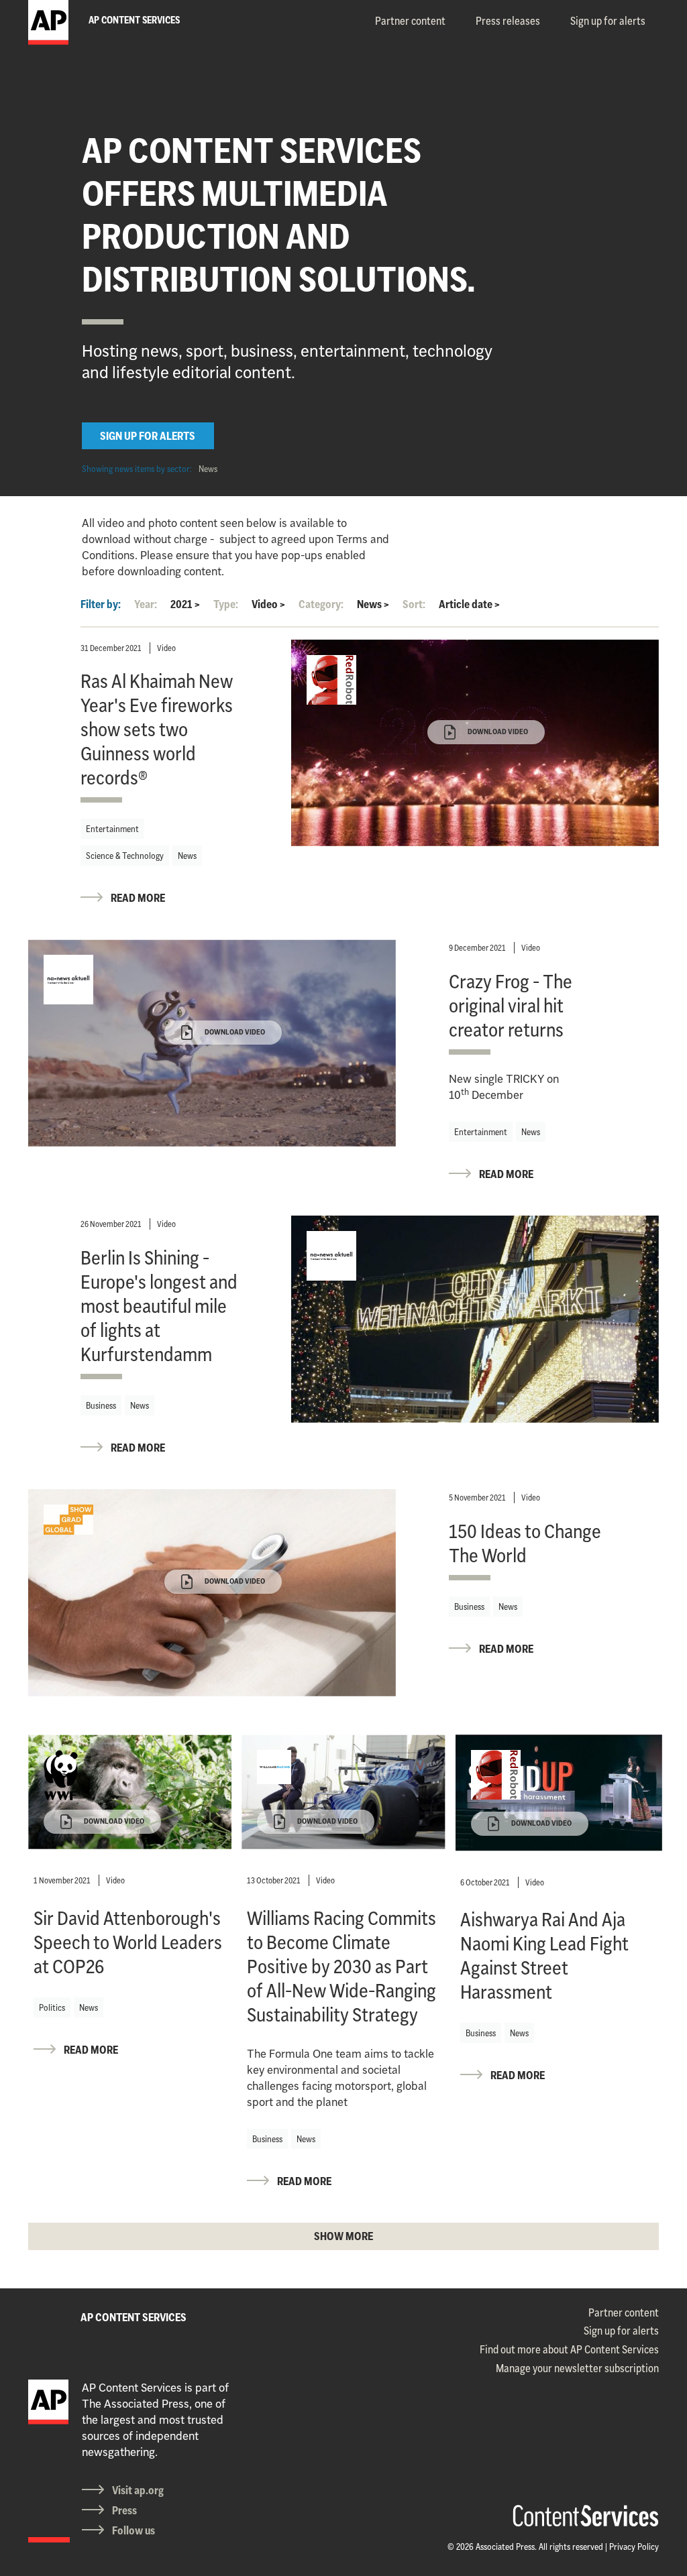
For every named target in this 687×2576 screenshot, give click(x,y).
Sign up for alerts (608, 21)
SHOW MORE (343, 2236)
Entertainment (112, 829)
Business (101, 1405)
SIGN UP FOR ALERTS (148, 436)
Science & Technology (125, 856)
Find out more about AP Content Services (569, 2349)
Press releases (508, 21)
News (208, 469)
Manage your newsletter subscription (577, 2368)
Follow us (134, 2530)
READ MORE (138, 898)
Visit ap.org (138, 2490)
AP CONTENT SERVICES (134, 2317)
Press (124, 2510)
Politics (52, 2007)
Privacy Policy (634, 2546)
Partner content (410, 21)
